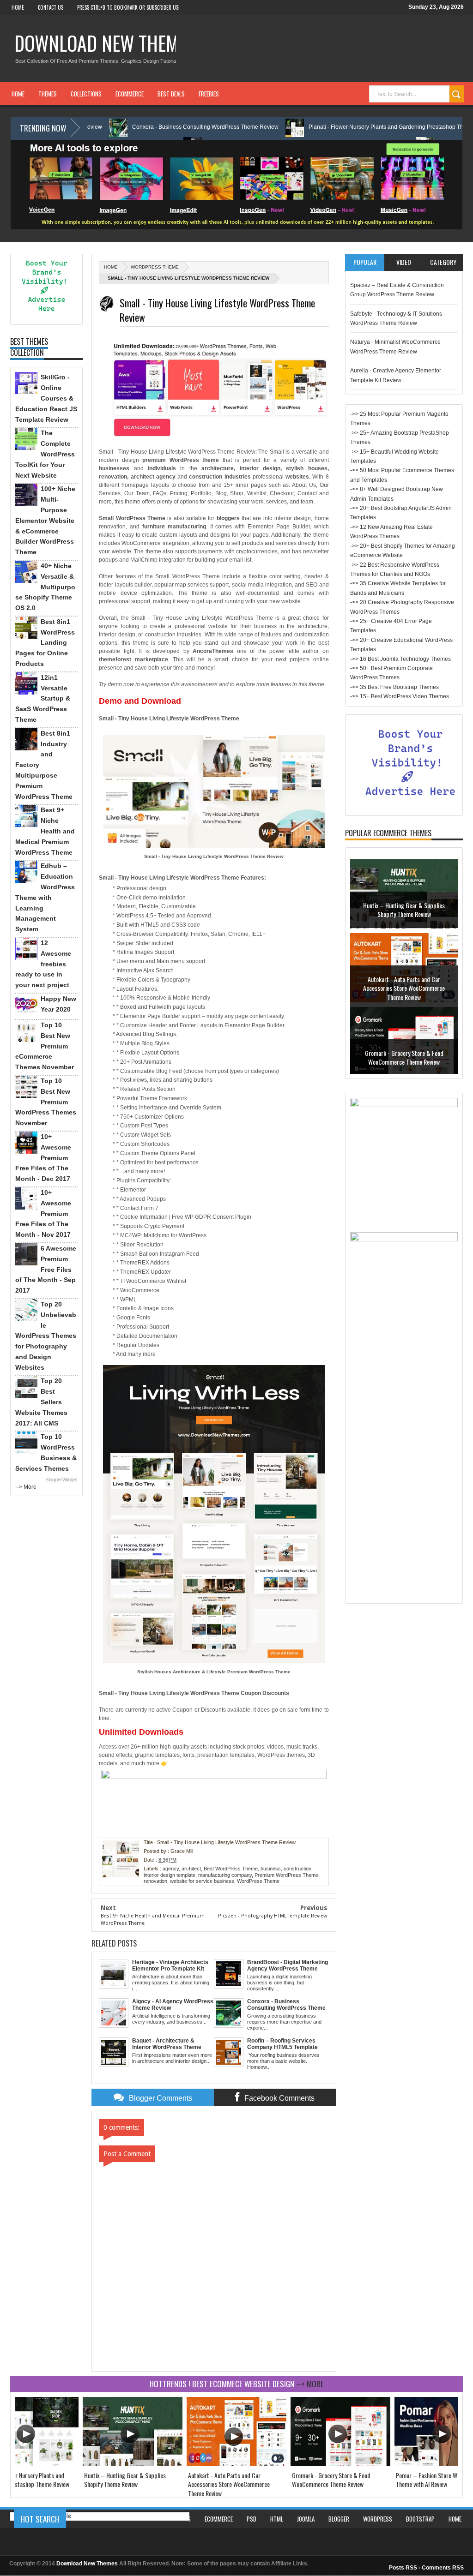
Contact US (51, 7)
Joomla (306, 2519)
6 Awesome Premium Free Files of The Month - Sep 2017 (46, 1269)
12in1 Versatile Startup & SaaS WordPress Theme (43, 698)
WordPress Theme (155, 267)
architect (191, 1869)
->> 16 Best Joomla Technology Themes (400, 659)
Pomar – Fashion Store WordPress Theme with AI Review (404, 1051)
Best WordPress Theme (231, 1869)
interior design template (170, 1875)
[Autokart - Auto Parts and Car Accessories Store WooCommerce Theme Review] (236, 2464)
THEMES (48, 94)
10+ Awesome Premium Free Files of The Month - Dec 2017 (43, 1158)
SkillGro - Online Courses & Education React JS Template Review (46, 398)
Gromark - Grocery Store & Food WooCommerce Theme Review (404, 977)
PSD (252, 2519)
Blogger (339, 2519)
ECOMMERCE (130, 94)
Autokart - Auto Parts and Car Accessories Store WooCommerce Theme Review (404, 907)
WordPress (378, 2519)
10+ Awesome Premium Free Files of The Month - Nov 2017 (43, 1213)
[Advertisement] (404, 1460)
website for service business (202, 1881)
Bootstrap (420, 2519)
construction (297, 1869)
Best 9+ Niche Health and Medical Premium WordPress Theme (45, 831)
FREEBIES (209, 94)
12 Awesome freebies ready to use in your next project (43, 964)
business (271, 1869)
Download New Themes (105, 43)
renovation (155, 1881)
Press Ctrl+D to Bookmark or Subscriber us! (128, 7)
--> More (26, 1487)
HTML (277, 2519)
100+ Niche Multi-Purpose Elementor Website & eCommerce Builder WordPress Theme (45, 520)
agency (171, 1869)
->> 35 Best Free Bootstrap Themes (394, 687)
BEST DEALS (171, 94)
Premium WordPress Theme (286, 1875)
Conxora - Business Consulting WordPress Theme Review (136, 127)
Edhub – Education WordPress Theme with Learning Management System (45, 897)
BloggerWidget (61, 1480)
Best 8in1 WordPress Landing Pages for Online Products (45, 643)
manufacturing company (225, 1875)
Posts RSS (403, 2568)
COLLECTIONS (86, 94)
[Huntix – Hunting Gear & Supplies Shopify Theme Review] (133, 2464)
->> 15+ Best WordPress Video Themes (400, 696)
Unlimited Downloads (141, 1732)
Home (18, 7)
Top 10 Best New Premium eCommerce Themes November (45, 1046)
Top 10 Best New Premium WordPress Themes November (46, 1102)
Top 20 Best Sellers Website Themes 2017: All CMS (41, 1402)
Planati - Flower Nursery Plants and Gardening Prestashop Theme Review (332, 127)
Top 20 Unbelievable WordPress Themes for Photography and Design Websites (46, 1336)
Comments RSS (443, 2568)
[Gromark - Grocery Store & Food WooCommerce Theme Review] (340, 2464)
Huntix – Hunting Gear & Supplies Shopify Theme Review (125, 2480)
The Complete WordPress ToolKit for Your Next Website (45, 454)
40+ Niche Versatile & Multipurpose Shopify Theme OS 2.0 (45, 587)
